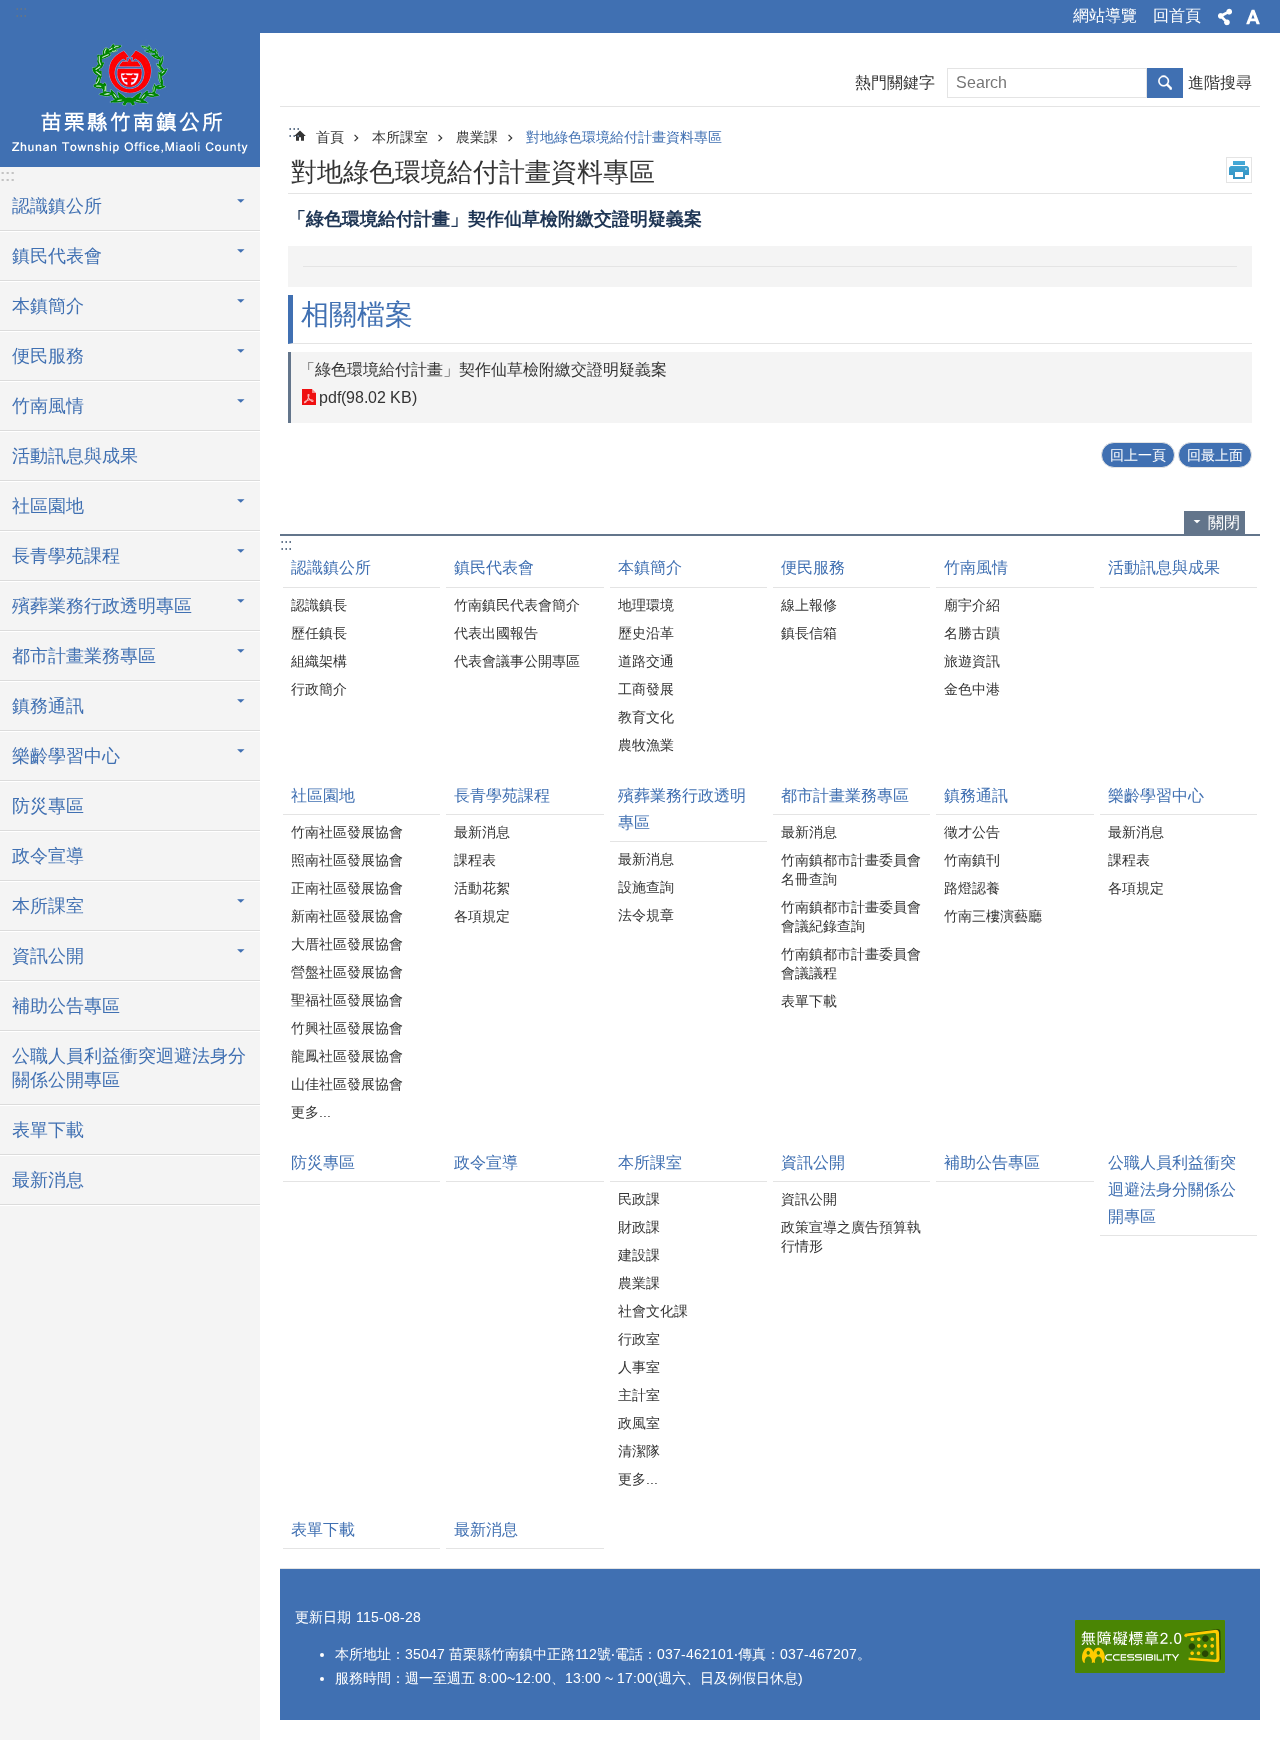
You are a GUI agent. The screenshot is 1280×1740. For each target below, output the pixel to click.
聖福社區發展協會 (347, 1000)
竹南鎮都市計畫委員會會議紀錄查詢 (851, 916)
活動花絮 (482, 888)
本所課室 (400, 137)
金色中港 (972, 689)
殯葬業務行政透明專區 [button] (102, 606)
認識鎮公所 (331, 567)
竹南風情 (976, 567)
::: (21, 11)
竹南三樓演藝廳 (993, 916)
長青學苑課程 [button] (66, 556)
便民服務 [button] (48, 356)
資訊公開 (813, 1162)
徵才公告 (972, 832)
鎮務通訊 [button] (48, 706)
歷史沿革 (646, 633)
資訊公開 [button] (48, 956)
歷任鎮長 (319, 633)
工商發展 (646, 689)
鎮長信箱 (809, 633)
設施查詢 (646, 887)
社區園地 (323, 795)
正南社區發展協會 (347, 888)
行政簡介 (319, 689)
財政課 (639, 1227)
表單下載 (48, 1130)
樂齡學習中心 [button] (66, 756)
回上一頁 (1138, 455)
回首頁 (1177, 15)
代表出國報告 (496, 633)
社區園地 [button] (48, 506)
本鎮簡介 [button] (48, 306)
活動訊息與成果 (75, 456)
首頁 (330, 137)
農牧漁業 (646, 745)
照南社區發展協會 (347, 860)
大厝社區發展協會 (347, 944)
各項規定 (482, 916)
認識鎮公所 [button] (57, 206)
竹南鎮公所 (130, 97)
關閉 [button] (1224, 522)
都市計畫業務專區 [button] (84, 656)
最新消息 (48, 1180)
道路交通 (646, 661)
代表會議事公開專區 (517, 661)
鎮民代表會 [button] (57, 256)
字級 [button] (1253, 17)
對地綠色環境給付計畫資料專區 (624, 137)
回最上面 (1215, 455)
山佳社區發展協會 (347, 1084)
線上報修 (809, 605)
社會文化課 (653, 1311)
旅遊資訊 (972, 661)
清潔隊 (639, 1451)
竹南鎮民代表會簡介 (517, 605)
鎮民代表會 (494, 567)
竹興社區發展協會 (347, 1028)
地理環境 (646, 605)
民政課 (639, 1199)
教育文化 (646, 717)
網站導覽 (1105, 15)
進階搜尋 (1220, 82)
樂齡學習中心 (1156, 795)
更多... (311, 1112)
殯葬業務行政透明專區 (682, 809)
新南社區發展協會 (347, 916)
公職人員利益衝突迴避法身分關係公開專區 (129, 1068)
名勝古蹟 (972, 633)
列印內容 (1239, 170)
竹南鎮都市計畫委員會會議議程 (851, 963)
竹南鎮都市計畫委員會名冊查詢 (851, 869)
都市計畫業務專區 (845, 795)
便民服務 (813, 567)
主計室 (639, 1395)
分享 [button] (1225, 17)
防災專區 (48, 806)
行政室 (639, 1339)
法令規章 (646, 915)
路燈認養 (972, 888)
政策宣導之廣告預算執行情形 (851, 1236)
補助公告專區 (66, 1006)
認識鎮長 (319, 605)
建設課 (639, 1255)
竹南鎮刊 (972, 860)
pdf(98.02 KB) (368, 397)
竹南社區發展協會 (347, 832)
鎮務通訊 (976, 795)
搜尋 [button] (1165, 83)
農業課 (477, 137)
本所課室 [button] (48, 906)
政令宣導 (48, 856)
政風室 (639, 1423)
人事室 (639, 1367)
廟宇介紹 (972, 605)
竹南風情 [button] (48, 406)
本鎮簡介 (650, 567)
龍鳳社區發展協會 (347, 1056)
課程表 (475, 860)
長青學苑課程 (502, 795)
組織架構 (319, 661)
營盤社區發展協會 (347, 972)
